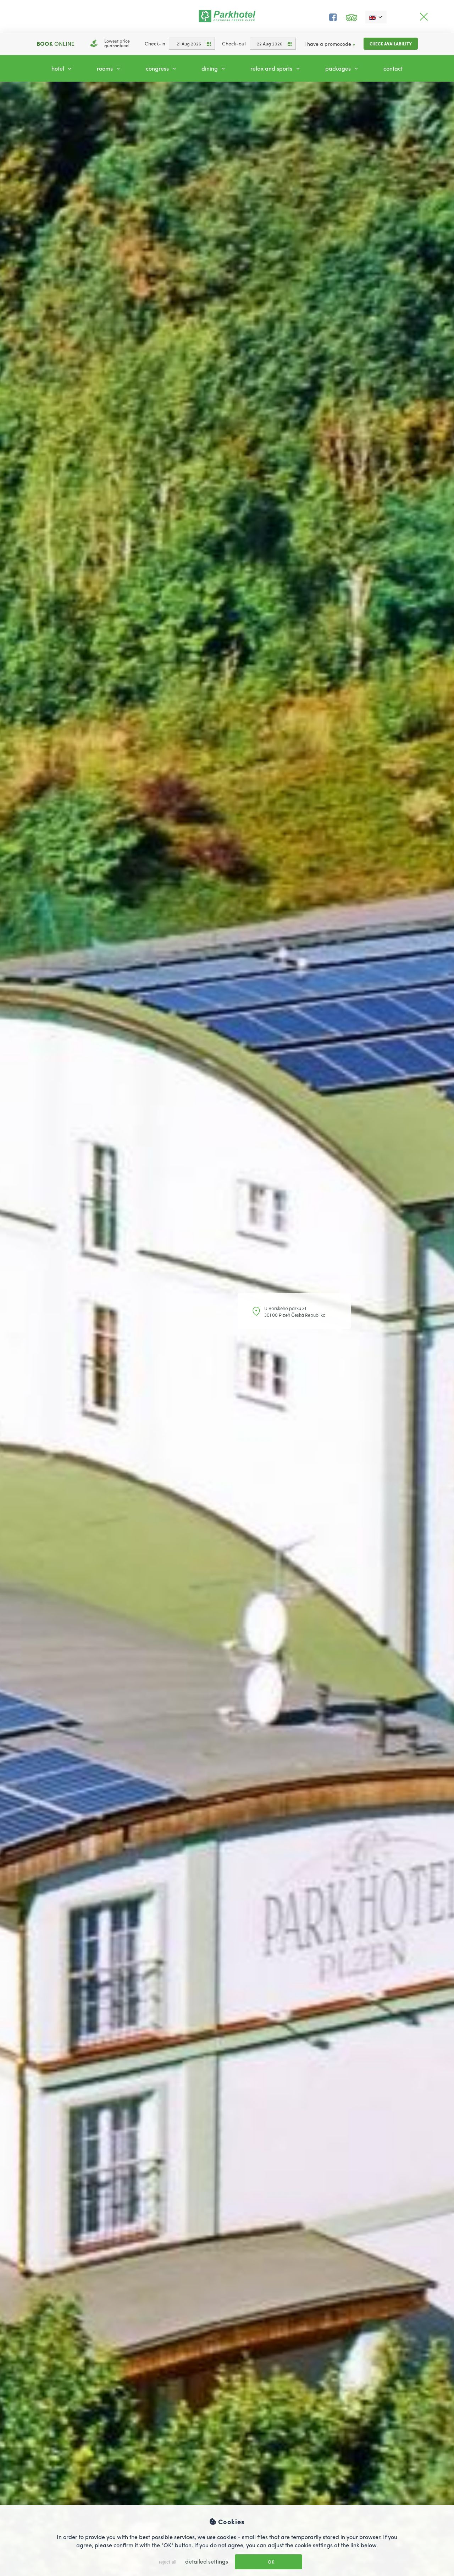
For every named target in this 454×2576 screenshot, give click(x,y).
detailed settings (207, 2561)
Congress (158, 68)
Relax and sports (272, 68)
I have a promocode (330, 44)
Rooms (106, 68)
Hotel (59, 68)
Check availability (391, 44)
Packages (339, 68)
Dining (210, 68)
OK (271, 2562)
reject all (167, 2562)
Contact (393, 68)
